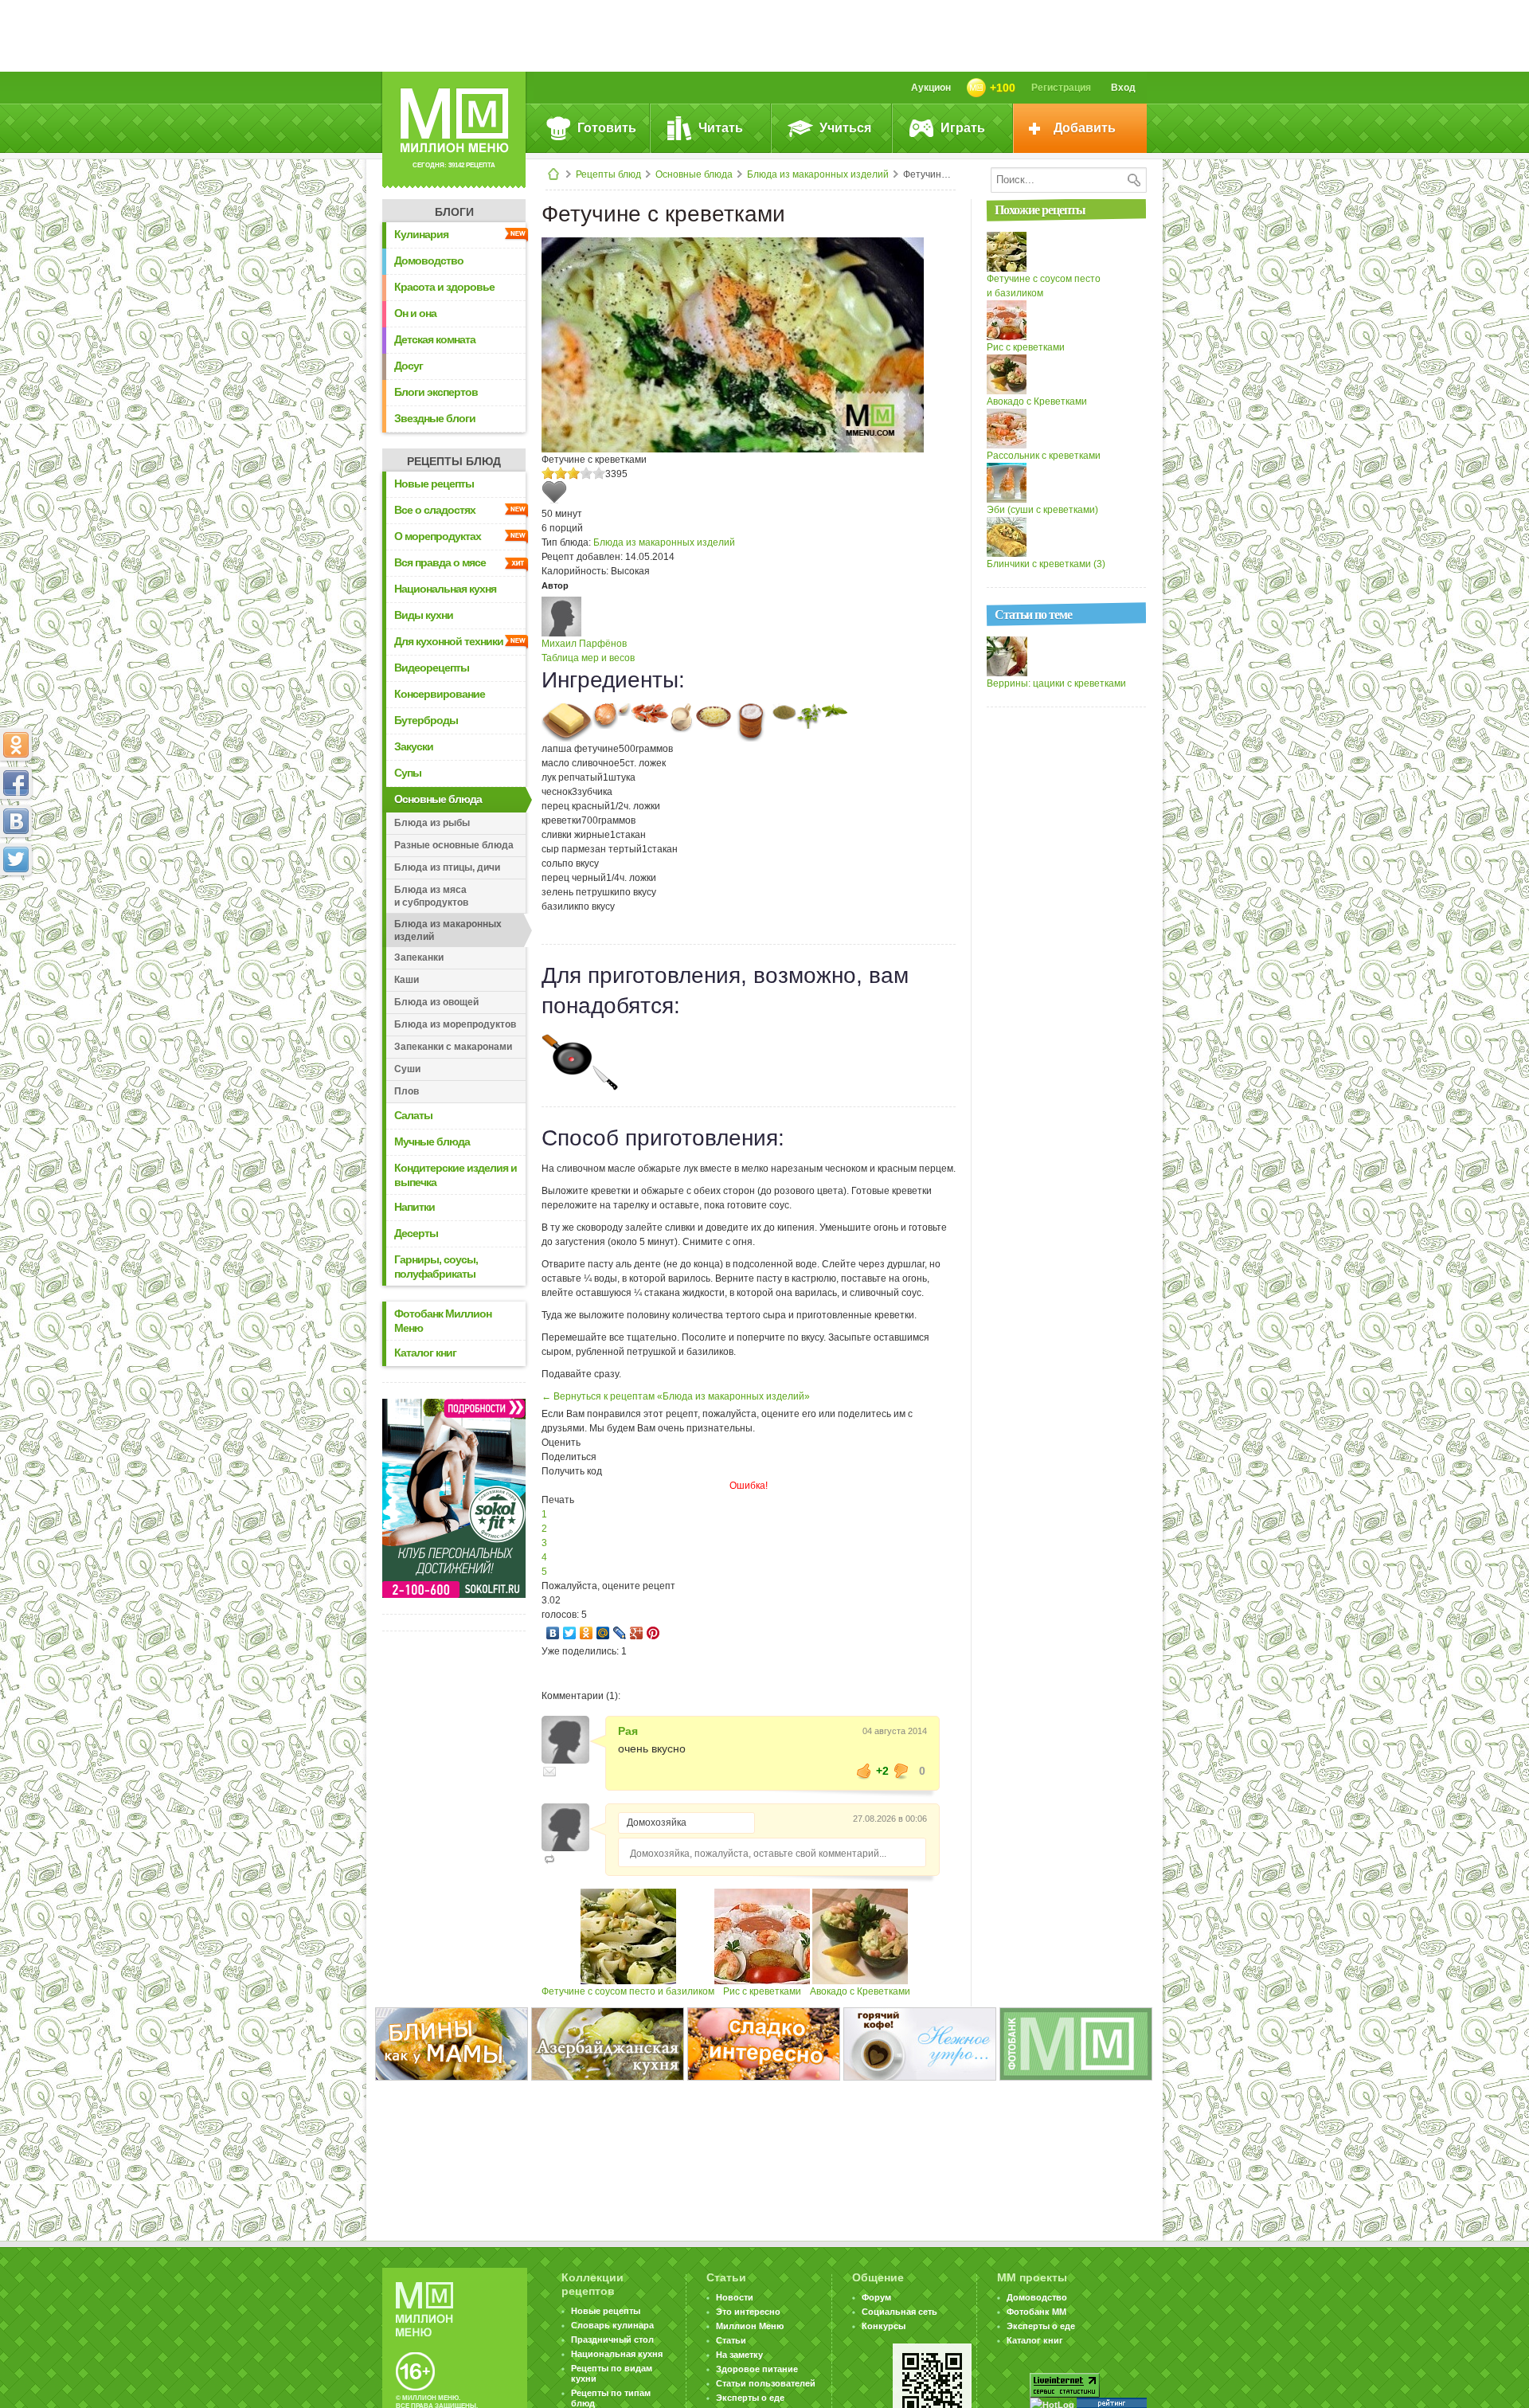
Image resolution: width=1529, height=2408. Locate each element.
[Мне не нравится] (901, 1771)
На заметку (739, 2355)
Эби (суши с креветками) (1042, 510)
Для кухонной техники (449, 641)
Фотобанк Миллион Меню (443, 1321)
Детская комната (435, 339)
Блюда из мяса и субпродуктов (431, 896)
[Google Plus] (637, 1633)
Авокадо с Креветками (860, 1991)
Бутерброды (426, 720)
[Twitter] (570, 1633)
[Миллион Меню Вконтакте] (16, 821)
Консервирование (440, 694)
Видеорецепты (432, 668)
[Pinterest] (653, 1633)
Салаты (413, 1115)
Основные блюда (694, 174)
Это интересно (748, 2312)
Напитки (415, 1207)
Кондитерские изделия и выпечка (456, 1175)
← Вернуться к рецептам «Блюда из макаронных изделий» (676, 1396)
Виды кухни (424, 615)
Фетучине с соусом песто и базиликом (628, 1991)
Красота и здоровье (444, 287)
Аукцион (931, 88)
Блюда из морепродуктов (455, 1024)
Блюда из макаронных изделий (818, 174)
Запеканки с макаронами (453, 1047)
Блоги (454, 212)
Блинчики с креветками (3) (1046, 564)
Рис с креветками (762, 1991)
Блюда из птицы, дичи (447, 867)
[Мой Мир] (603, 1633)
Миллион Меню (750, 2326)
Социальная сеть (899, 2312)
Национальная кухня (445, 589)
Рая (628, 1731)
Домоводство (429, 260)
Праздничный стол (612, 2339)
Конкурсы (884, 2326)
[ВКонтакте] (553, 1633)
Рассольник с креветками (1044, 456)
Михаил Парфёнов (584, 644)
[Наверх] (16, 930)
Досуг (409, 366)
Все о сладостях (435, 510)
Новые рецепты (434, 484)
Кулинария (421, 234)
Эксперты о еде (750, 2398)
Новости (735, 2297)
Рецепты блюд (608, 174)
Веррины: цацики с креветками (1056, 683)
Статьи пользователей (766, 2383)
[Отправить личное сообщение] (549, 1772)
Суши (407, 1069)
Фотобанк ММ (1036, 2312)
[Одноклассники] (587, 1633)
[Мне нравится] (864, 1771)
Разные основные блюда (454, 845)
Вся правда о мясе (440, 562)
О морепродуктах (438, 536)
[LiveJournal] (620, 1633)
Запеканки (419, 957)
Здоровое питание (757, 2369)
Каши (407, 980)
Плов (407, 1091)
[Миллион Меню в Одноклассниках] (16, 745)
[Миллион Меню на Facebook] (16, 783)
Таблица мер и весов (588, 658)
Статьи (731, 2340)
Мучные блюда (432, 1141)
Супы (408, 773)
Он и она (415, 313)
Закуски (414, 746)
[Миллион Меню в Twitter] (16, 859)
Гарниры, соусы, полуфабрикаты (436, 1267)
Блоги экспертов (436, 392)
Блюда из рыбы (432, 823)
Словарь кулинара (612, 2325)
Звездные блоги (435, 418)
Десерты (416, 1233)
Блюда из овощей (436, 1002)
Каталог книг (425, 1353)
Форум (876, 2297)
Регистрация (1061, 88)
